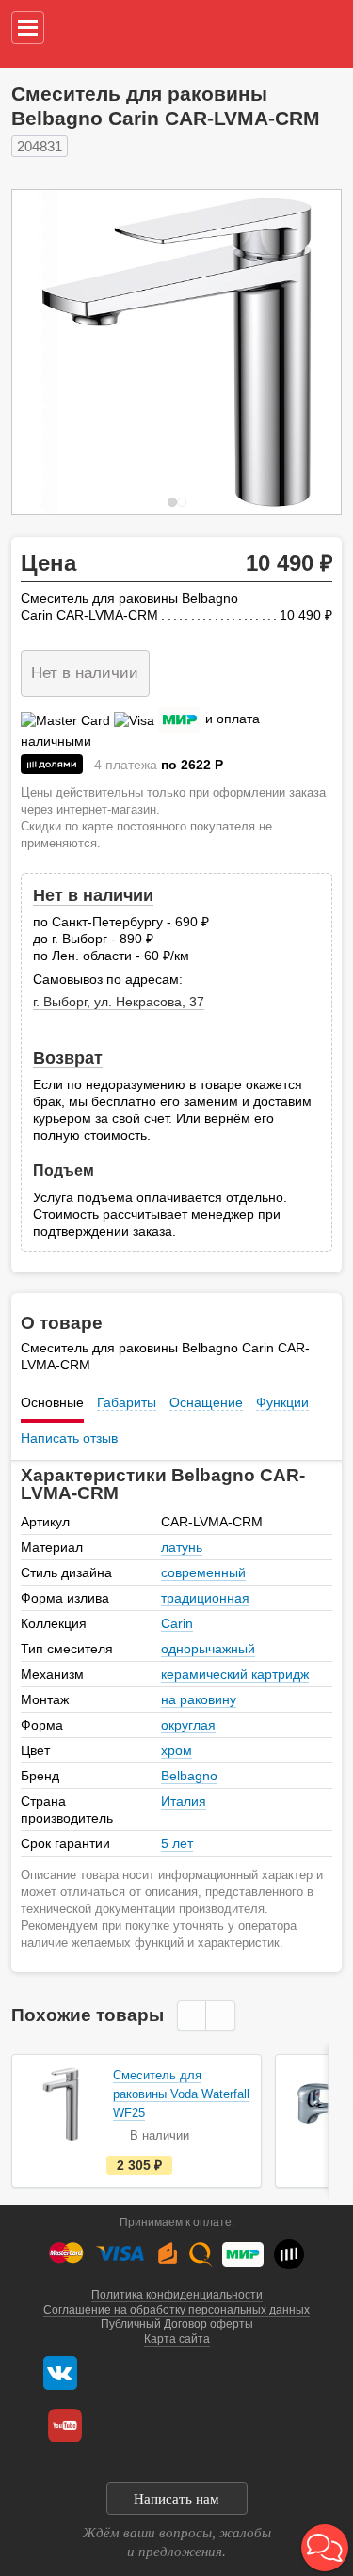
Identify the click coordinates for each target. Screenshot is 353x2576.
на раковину (199, 1699)
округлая (188, 1725)
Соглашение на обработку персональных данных (176, 2310)
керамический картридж (235, 1674)
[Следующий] (307, 352)
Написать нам (176, 2499)
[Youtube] (65, 2426)
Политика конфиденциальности (177, 2295)
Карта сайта (177, 2339)
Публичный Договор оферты (177, 2324)
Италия (184, 1801)
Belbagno (189, 1776)
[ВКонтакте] (60, 2373)
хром (176, 1750)
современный (203, 1572)
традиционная (205, 1598)
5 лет (177, 1843)
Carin (177, 1623)
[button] (325, 2548)
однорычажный (208, 1649)
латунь (182, 1547)
